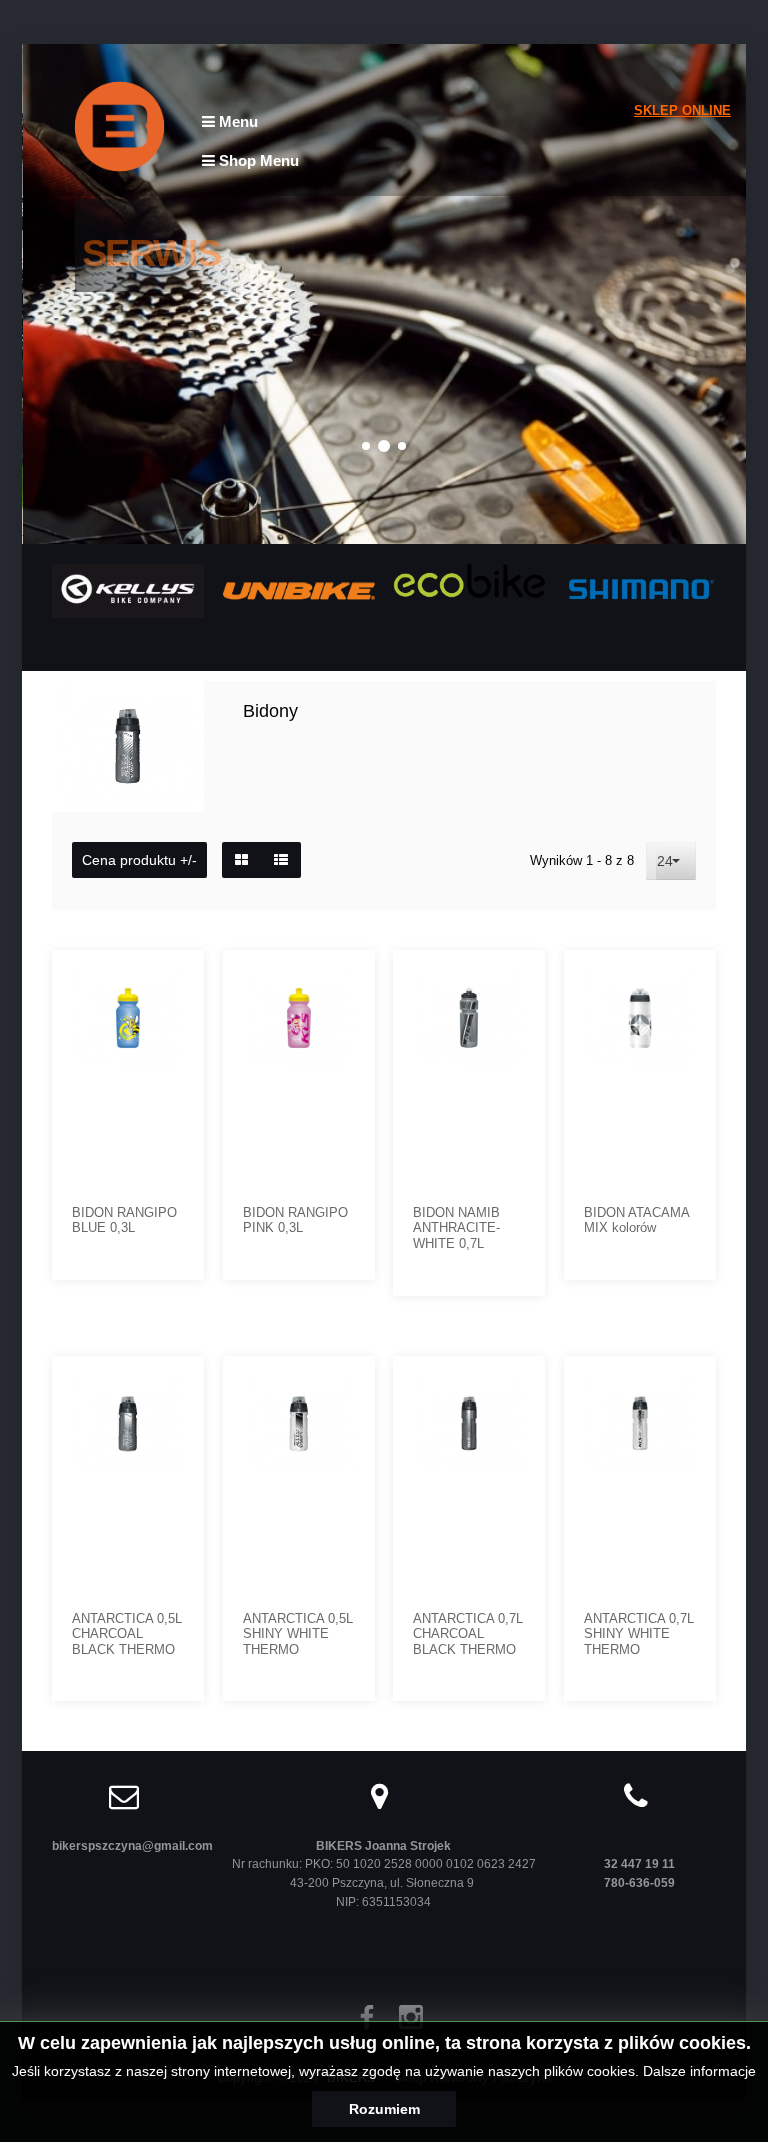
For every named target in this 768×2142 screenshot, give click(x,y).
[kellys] (128, 589)
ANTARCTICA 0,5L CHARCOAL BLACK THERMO (127, 1634)
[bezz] (175, 980)
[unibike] (299, 589)
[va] (516, 980)
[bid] (175, 1386)
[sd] (346, 1386)
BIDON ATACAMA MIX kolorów (636, 1220)
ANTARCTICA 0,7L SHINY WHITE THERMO (639, 1634)
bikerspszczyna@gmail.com (132, 1845)
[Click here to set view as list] (281, 860)
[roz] (346, 980)
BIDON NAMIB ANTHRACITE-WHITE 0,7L (456, 1228)
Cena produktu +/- (139, 860)
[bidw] (687, 1386)
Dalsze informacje (699, 2071)
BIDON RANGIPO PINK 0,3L (295, 1220)
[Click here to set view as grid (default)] (241, 860)
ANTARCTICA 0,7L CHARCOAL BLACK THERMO (468, 1634)
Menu (236, 121)
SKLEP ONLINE (682, 110)
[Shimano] (640, 587)
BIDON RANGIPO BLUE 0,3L (124, 1220)
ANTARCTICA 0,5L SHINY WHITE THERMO (298, 1634)
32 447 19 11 (639, 1863)
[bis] (516, 1386)
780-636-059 (639, 1882)
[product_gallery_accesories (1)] (687, 980)
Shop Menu (257, 160)
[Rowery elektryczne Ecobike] (469, 579)
